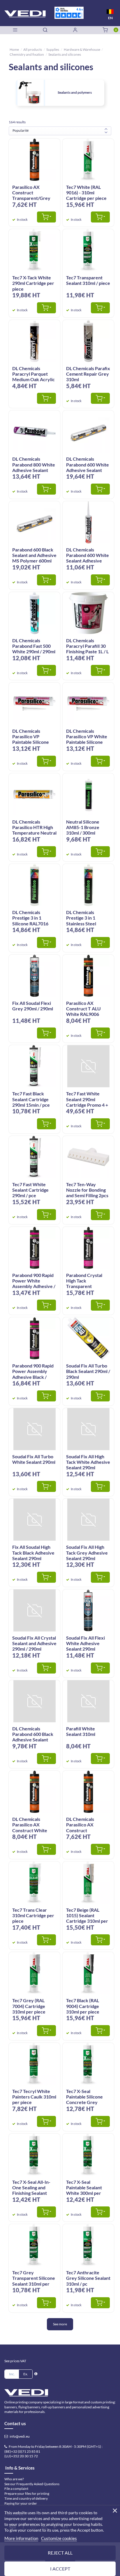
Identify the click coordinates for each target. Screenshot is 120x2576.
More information (21, 2538)
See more (60, 2324)
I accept (60, 2569)
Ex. (26, 2374)
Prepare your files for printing (27, 2493)
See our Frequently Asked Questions (32, 2484)
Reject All (60, 2553)
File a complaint (16, 2489)
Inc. (12, 2374)
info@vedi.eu (20, 2436)
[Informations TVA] (36, 2374)
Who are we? (14, 2479)
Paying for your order (21, 2503)
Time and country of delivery (26, 2498)
